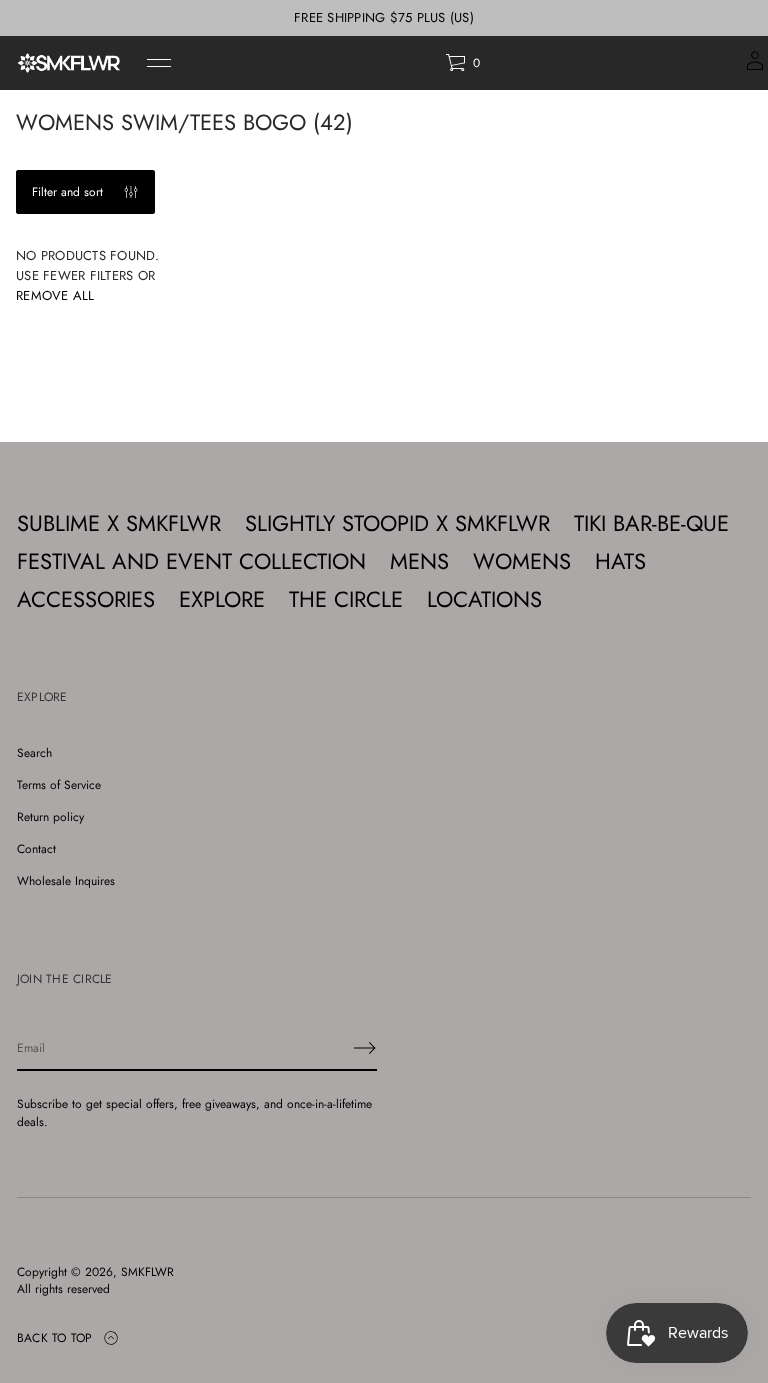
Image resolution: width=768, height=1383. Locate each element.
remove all (55, 295)
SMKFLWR (147, 1272)
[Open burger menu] (159, 63)
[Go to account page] (755, 67)
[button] (462, 63)
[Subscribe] (365, 1048)
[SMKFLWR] (69, 63)
